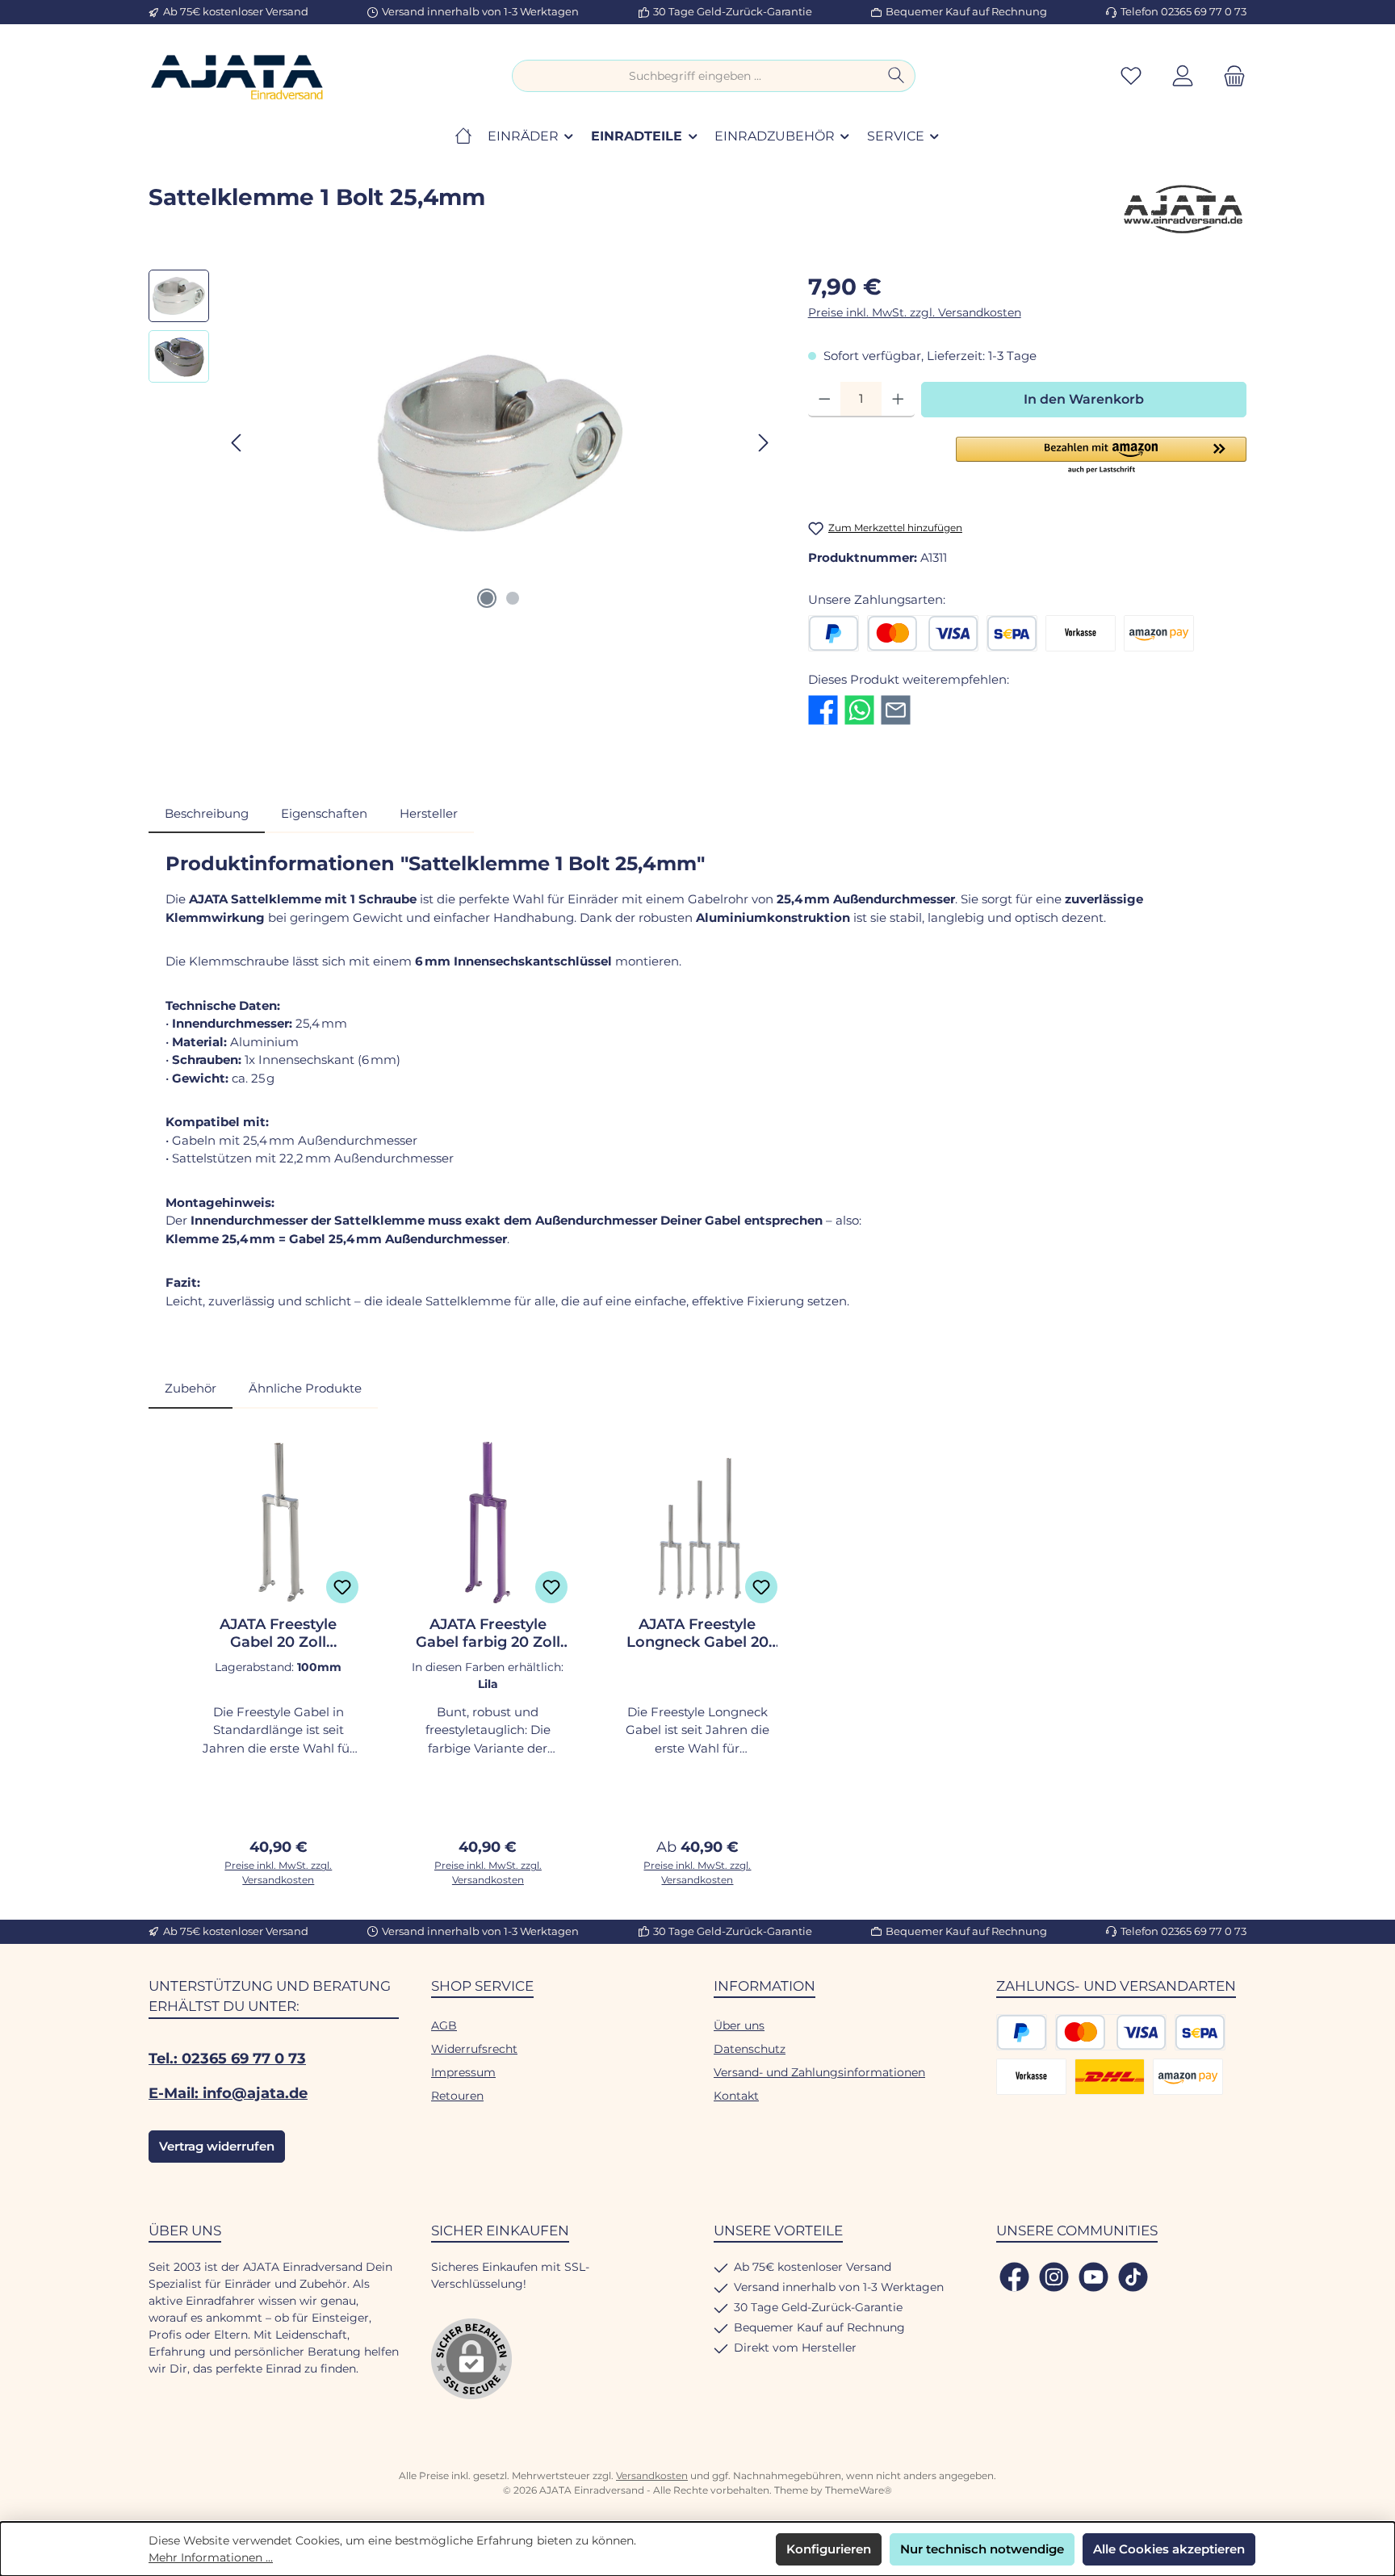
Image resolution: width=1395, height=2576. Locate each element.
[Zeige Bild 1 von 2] (487, 598)
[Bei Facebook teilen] (823, 708)
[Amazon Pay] (1159, 633)
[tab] (207, 814)
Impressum (463, 2072)
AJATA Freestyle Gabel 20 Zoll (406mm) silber (278, 1633)
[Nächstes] (763, 443)
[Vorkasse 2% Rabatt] (1081, 633)
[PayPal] (834, 633)
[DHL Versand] (1110, 2077)
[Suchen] (896, 76)
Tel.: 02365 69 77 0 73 (227, 2059)
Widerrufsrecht (474, 2049)
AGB (444, 2025)
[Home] (463, 136)
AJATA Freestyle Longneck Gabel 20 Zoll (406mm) (697, 1633)
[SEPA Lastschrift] (1012, 633)
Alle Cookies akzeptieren (1169, 2549)
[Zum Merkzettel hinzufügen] (342, 1587)
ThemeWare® (859, 2490)
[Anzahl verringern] (825, 400)
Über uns (739, 2025)
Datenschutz (750, 2049)
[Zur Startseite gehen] (237, 76)
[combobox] (695, 76)
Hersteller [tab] (429, 813)
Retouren (457, 2096)
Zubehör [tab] (191, 1388)
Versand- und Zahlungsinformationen (819, 2072)
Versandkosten (652, 2475)
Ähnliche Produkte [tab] (305, 1388)
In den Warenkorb (1084, 399)
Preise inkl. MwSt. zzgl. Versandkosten (915, 312)
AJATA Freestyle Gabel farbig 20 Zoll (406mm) (488, 1633)
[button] (1101, 456)
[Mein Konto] (1183, 76)
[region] (462, 443)
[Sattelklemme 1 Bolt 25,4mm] (501, 443)
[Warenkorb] (1230, 76)
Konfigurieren (829, 2549)
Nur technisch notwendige (982, 2549)
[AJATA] (1182, 209)
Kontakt (736, 2096)
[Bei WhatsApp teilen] (859, 708)
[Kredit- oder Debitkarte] (923, 633)
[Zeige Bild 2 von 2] (513, 598)
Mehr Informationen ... (211, 2557)
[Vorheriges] (237, 443)
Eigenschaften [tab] (324, 813)
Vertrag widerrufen (217, 2146)
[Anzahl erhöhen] (898, 400)
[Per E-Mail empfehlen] (896, 708)
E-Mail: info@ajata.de (228, 2093)
